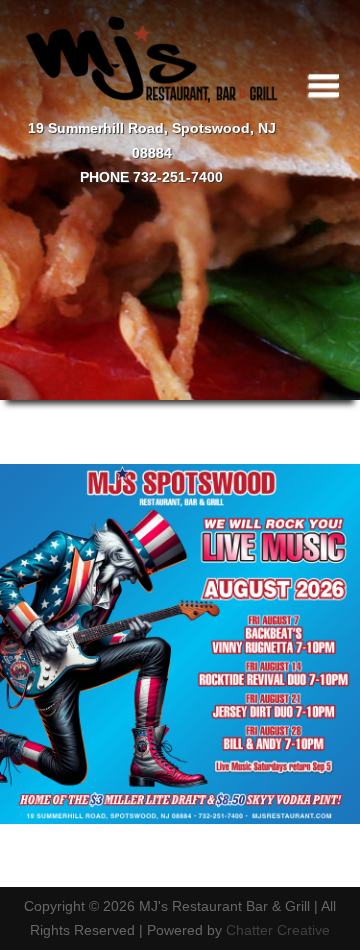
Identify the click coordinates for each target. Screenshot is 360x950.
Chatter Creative (278, 930)
